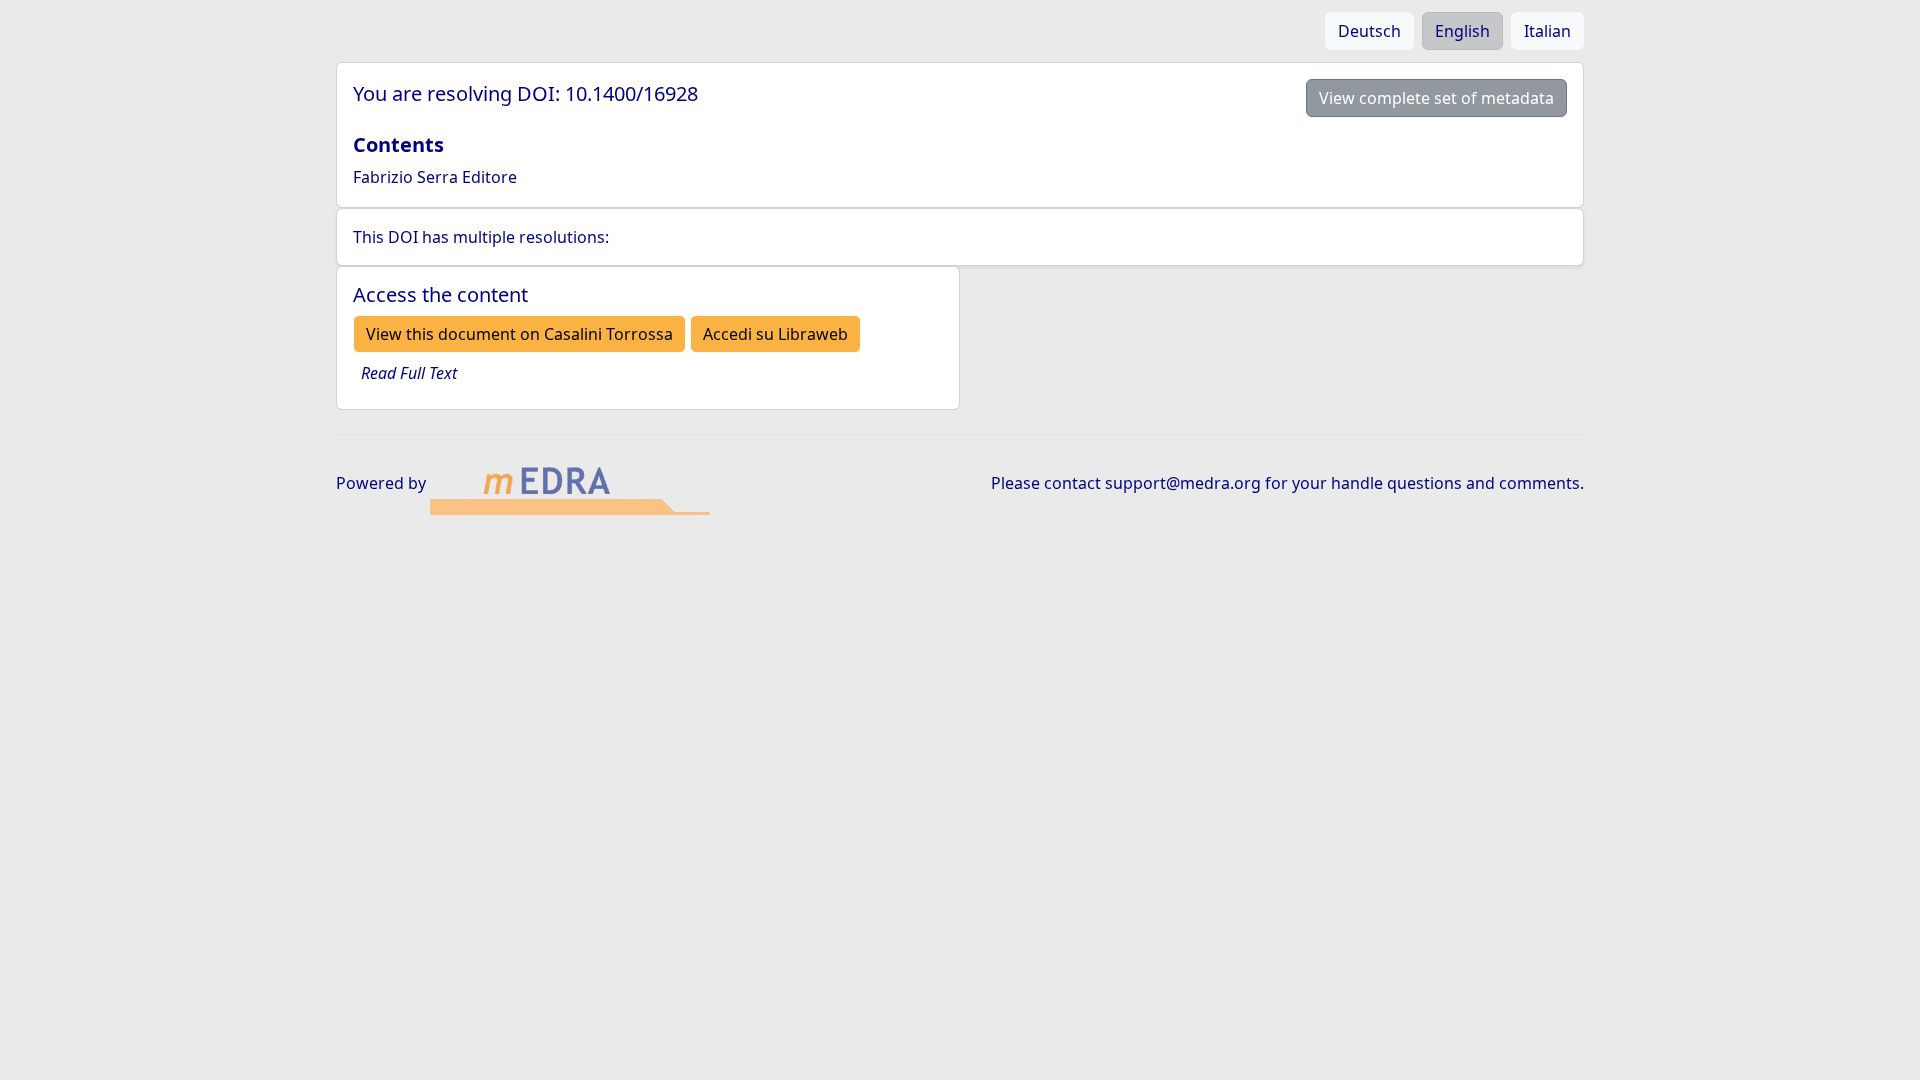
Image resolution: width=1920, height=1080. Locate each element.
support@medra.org (1183, 483)
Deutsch (1369, 31)
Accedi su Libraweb (775, 334)
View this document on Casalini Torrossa (519, 334)
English (1462, 31)
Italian (1547, 31)
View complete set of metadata (1436, 98)
